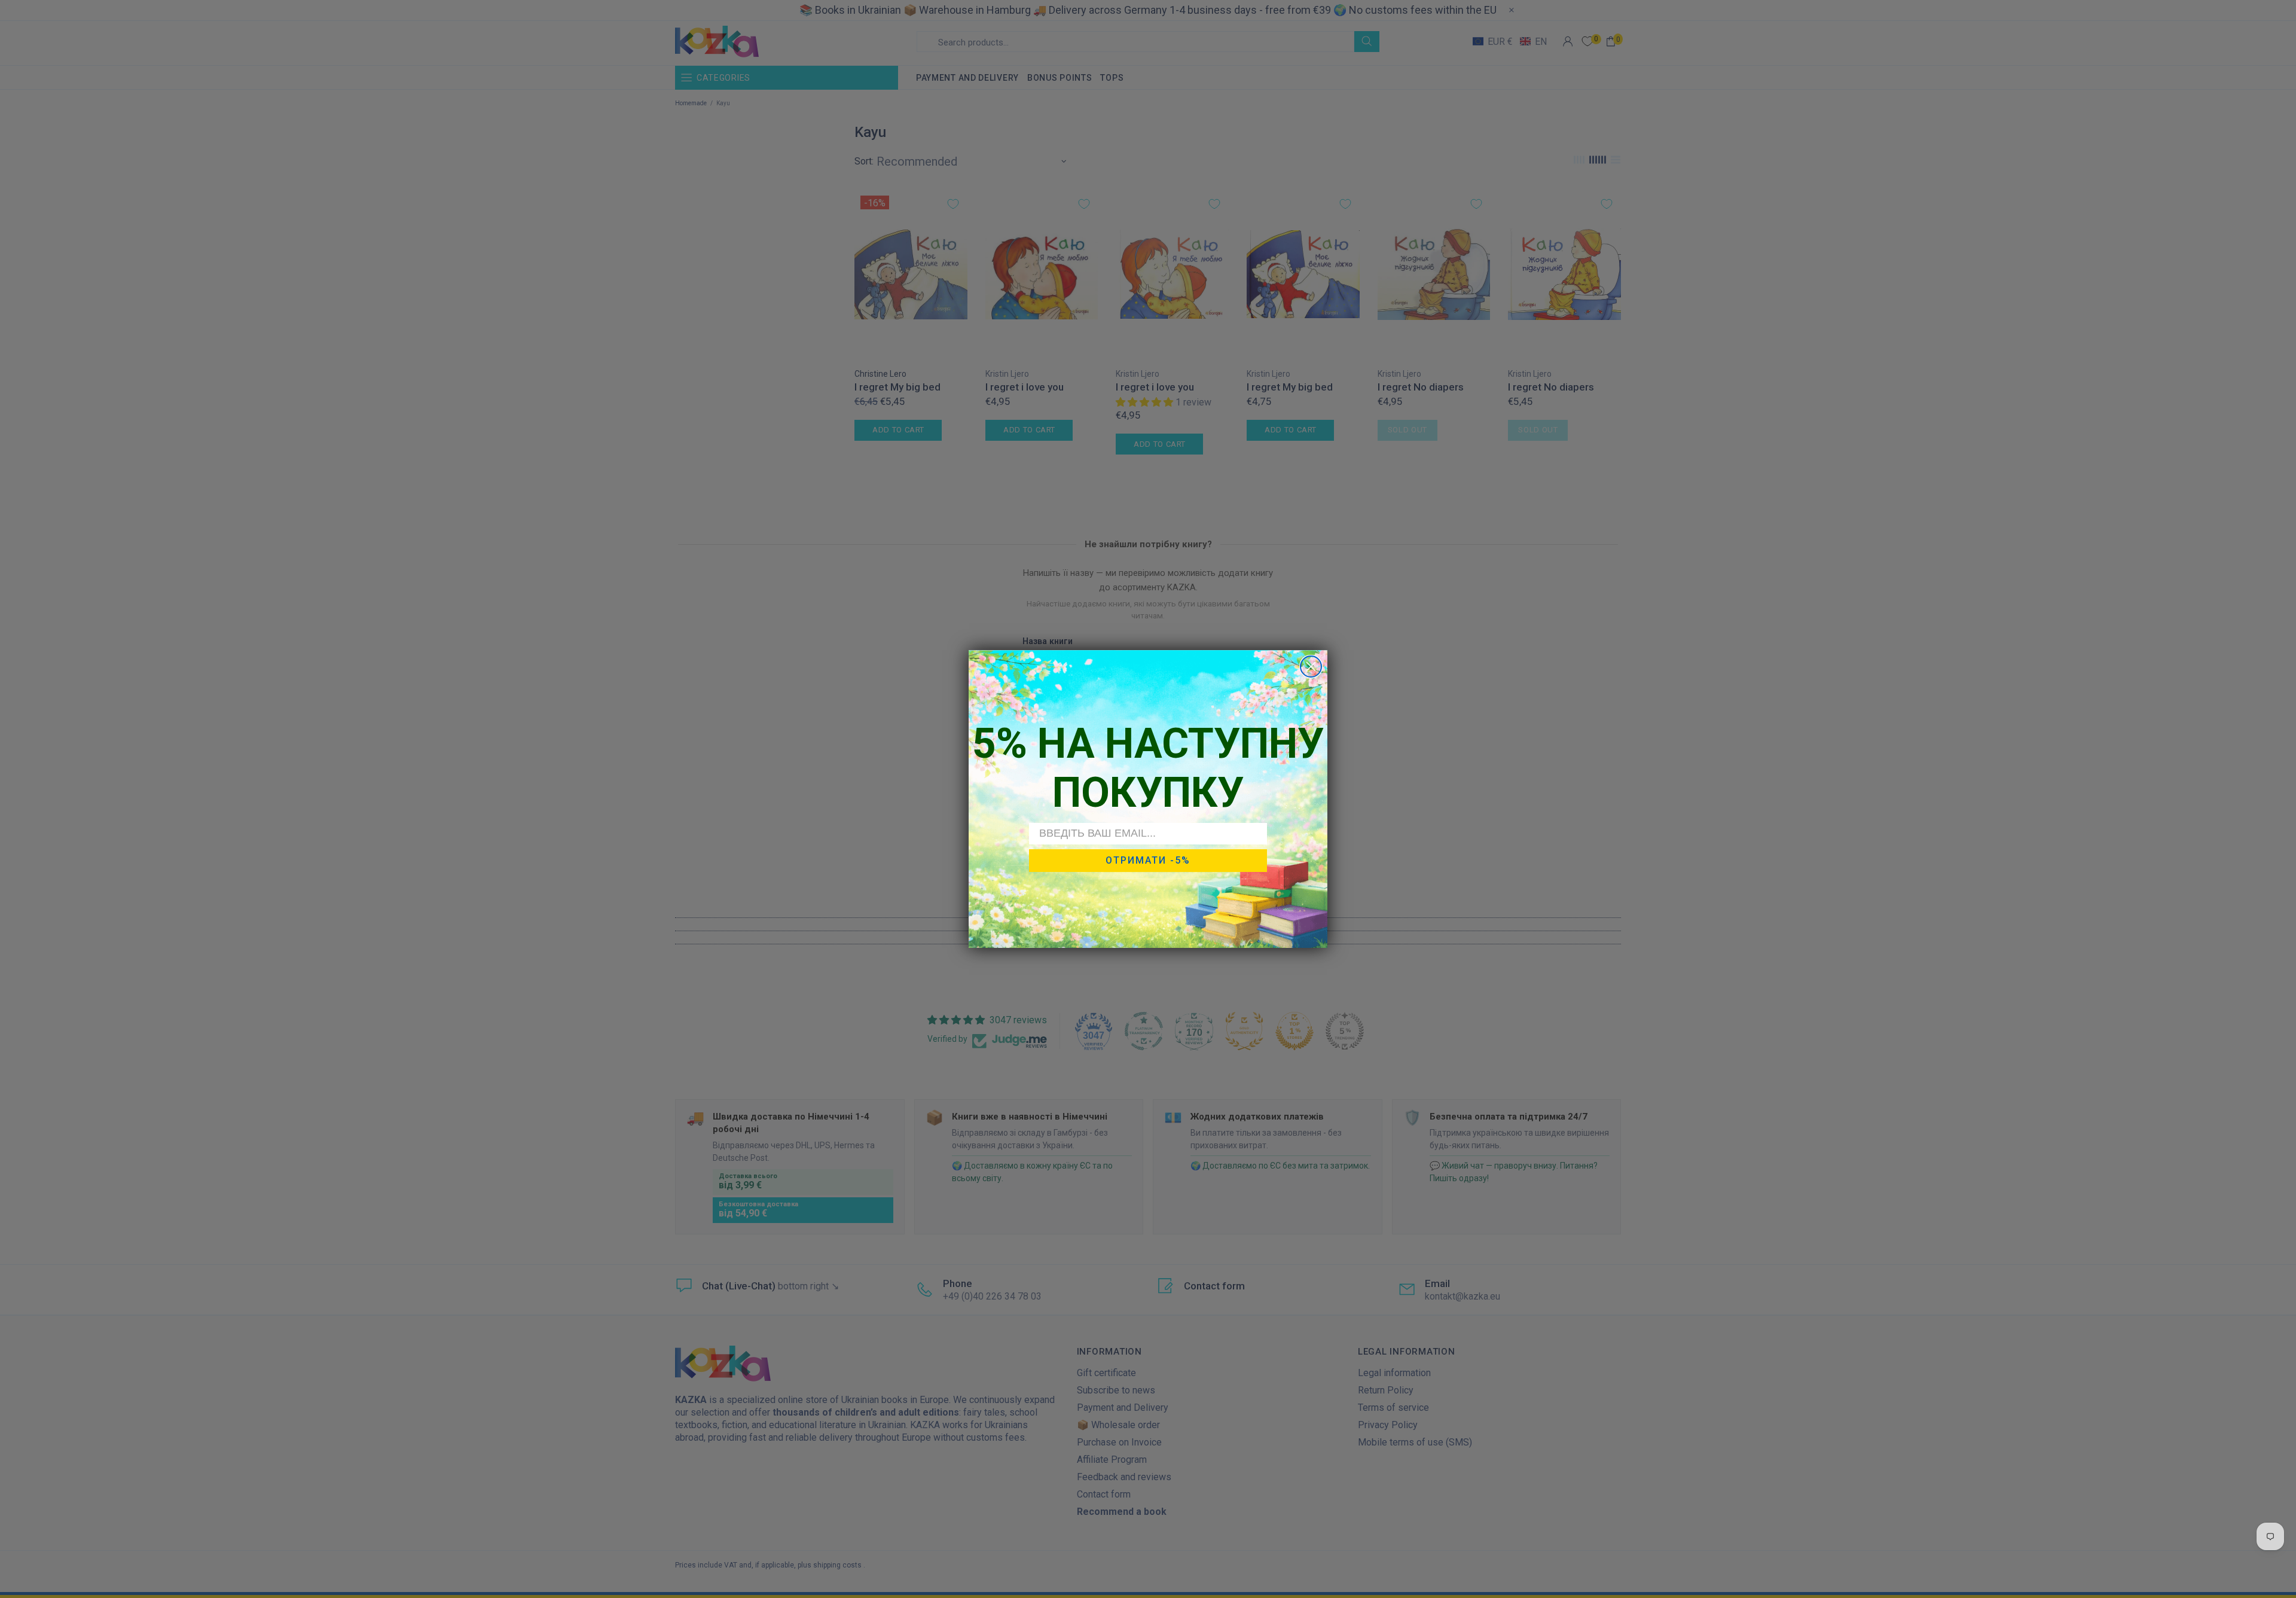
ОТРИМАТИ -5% (1148, 860)
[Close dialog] (1311, 667)
